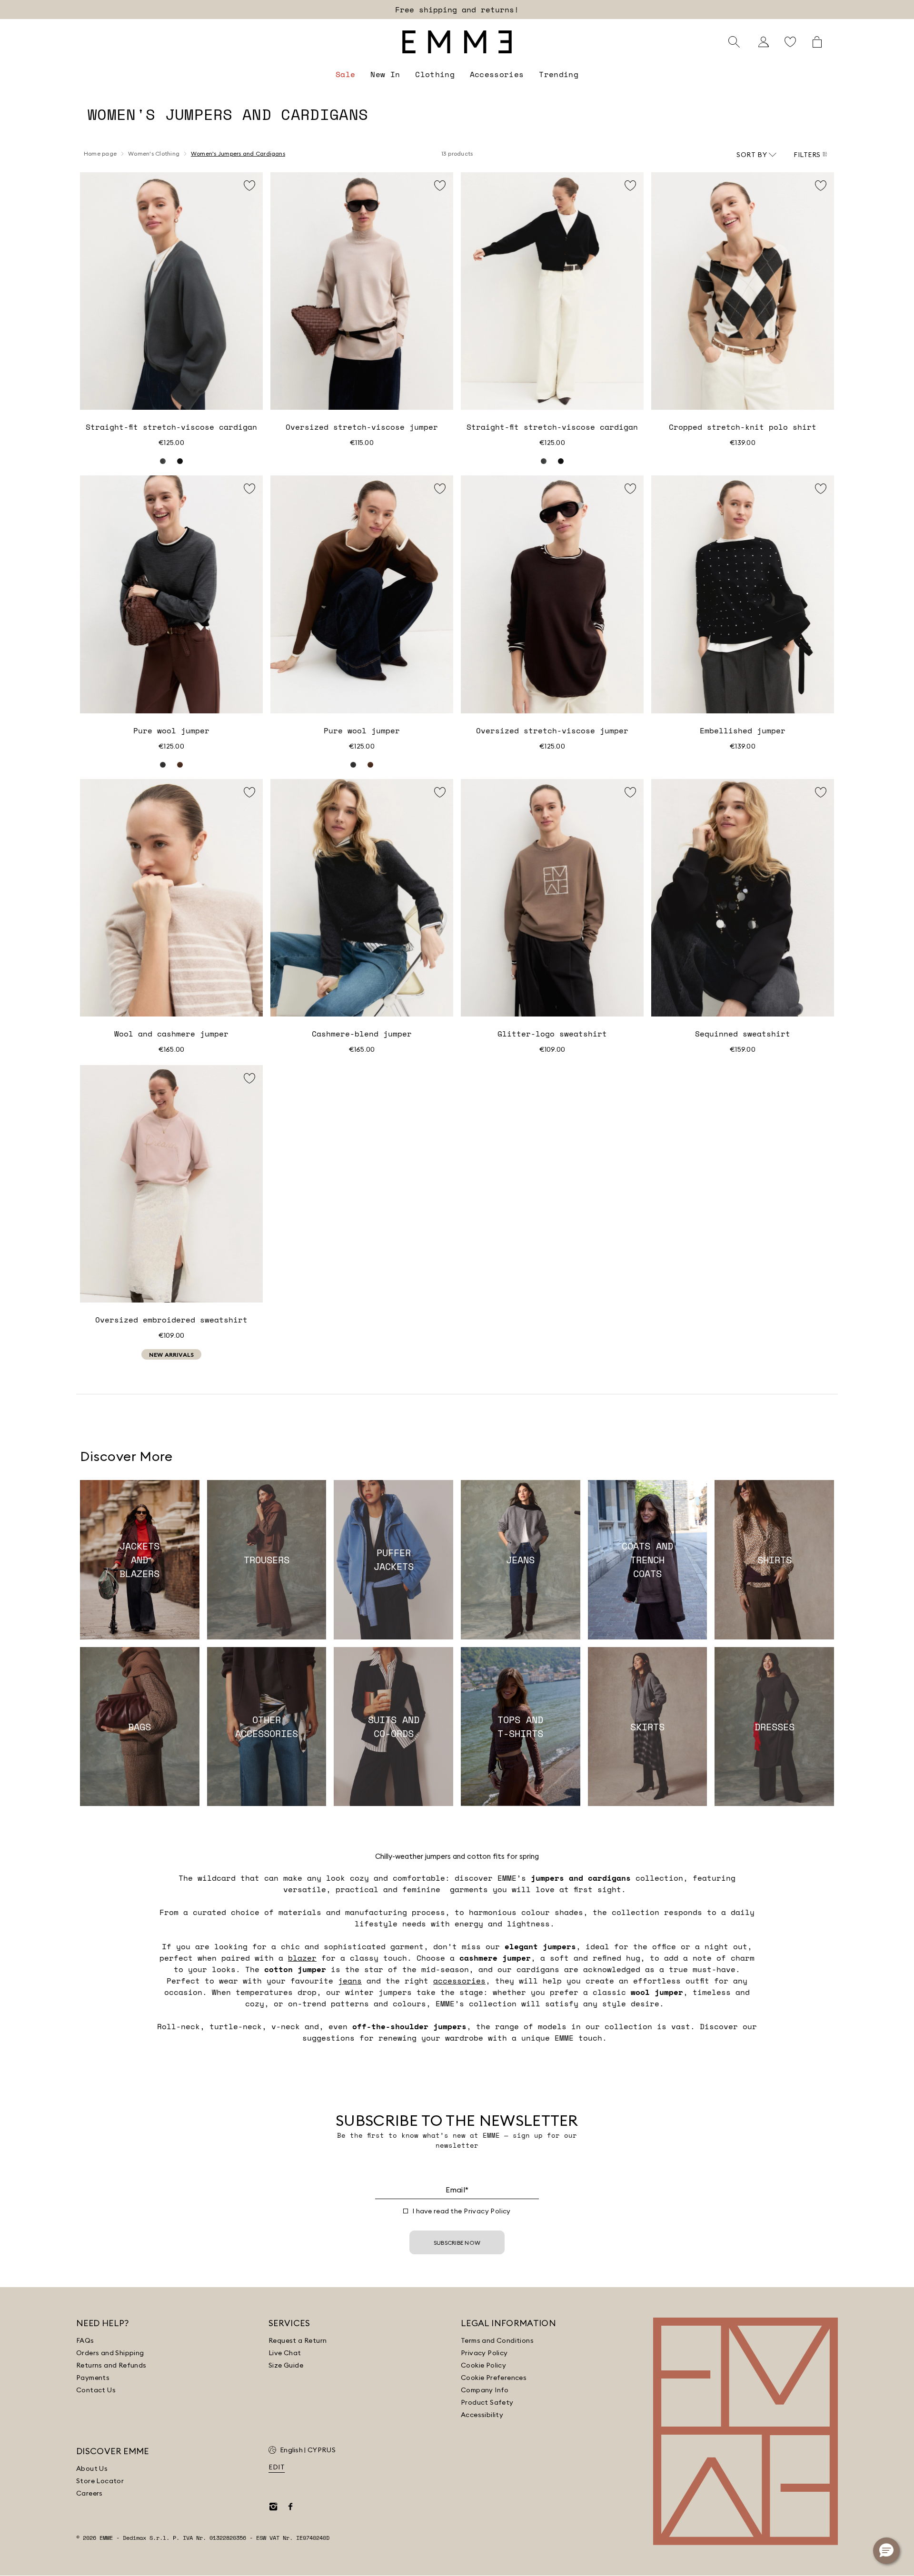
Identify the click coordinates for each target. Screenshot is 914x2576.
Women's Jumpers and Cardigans (238, 153)
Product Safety (487, 2402)
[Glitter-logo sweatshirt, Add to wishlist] (630, 792)
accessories (459, 1981)
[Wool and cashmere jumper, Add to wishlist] (249, 792)
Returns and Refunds (111, 2365)
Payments (93, 2378)
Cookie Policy (483, 2365)
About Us (92, 2468)
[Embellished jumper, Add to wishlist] (821, 489)
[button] (886, 2551)
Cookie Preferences (494, 2378)
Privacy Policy (487, 2211)
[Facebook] (290, 2507)
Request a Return (298, 2340)
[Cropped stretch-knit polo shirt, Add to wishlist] (821, 186)
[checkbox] (406, 2211)
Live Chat (285, 2353)
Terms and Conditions (497, 2340)
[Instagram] (273, 2507)
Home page (100, 153)
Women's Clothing (154, 153)
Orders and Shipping (110, 2353)
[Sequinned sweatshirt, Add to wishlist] (821, 792)
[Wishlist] (790, 42)
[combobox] (756, 155)
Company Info (485, 2390)
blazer (302, 1958)
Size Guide (286, 2365)
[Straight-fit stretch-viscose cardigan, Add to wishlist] (249, 186)
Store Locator (100, 2481)
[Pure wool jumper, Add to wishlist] (249, 489)
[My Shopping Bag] (817, 42)
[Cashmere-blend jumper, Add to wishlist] (440, 792)
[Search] (734, 42)
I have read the (462, 2211)
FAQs (85, 2340)
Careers (89, 2493)
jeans (350, 1981)
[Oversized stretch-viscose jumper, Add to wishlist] (440, 186)
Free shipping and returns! (457, 10)
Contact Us (96, 2390)
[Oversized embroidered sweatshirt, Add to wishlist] (249, 1078)
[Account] (764, 42)
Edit (277, 2467)
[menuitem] (345, 74)
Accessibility (482, 2415)
